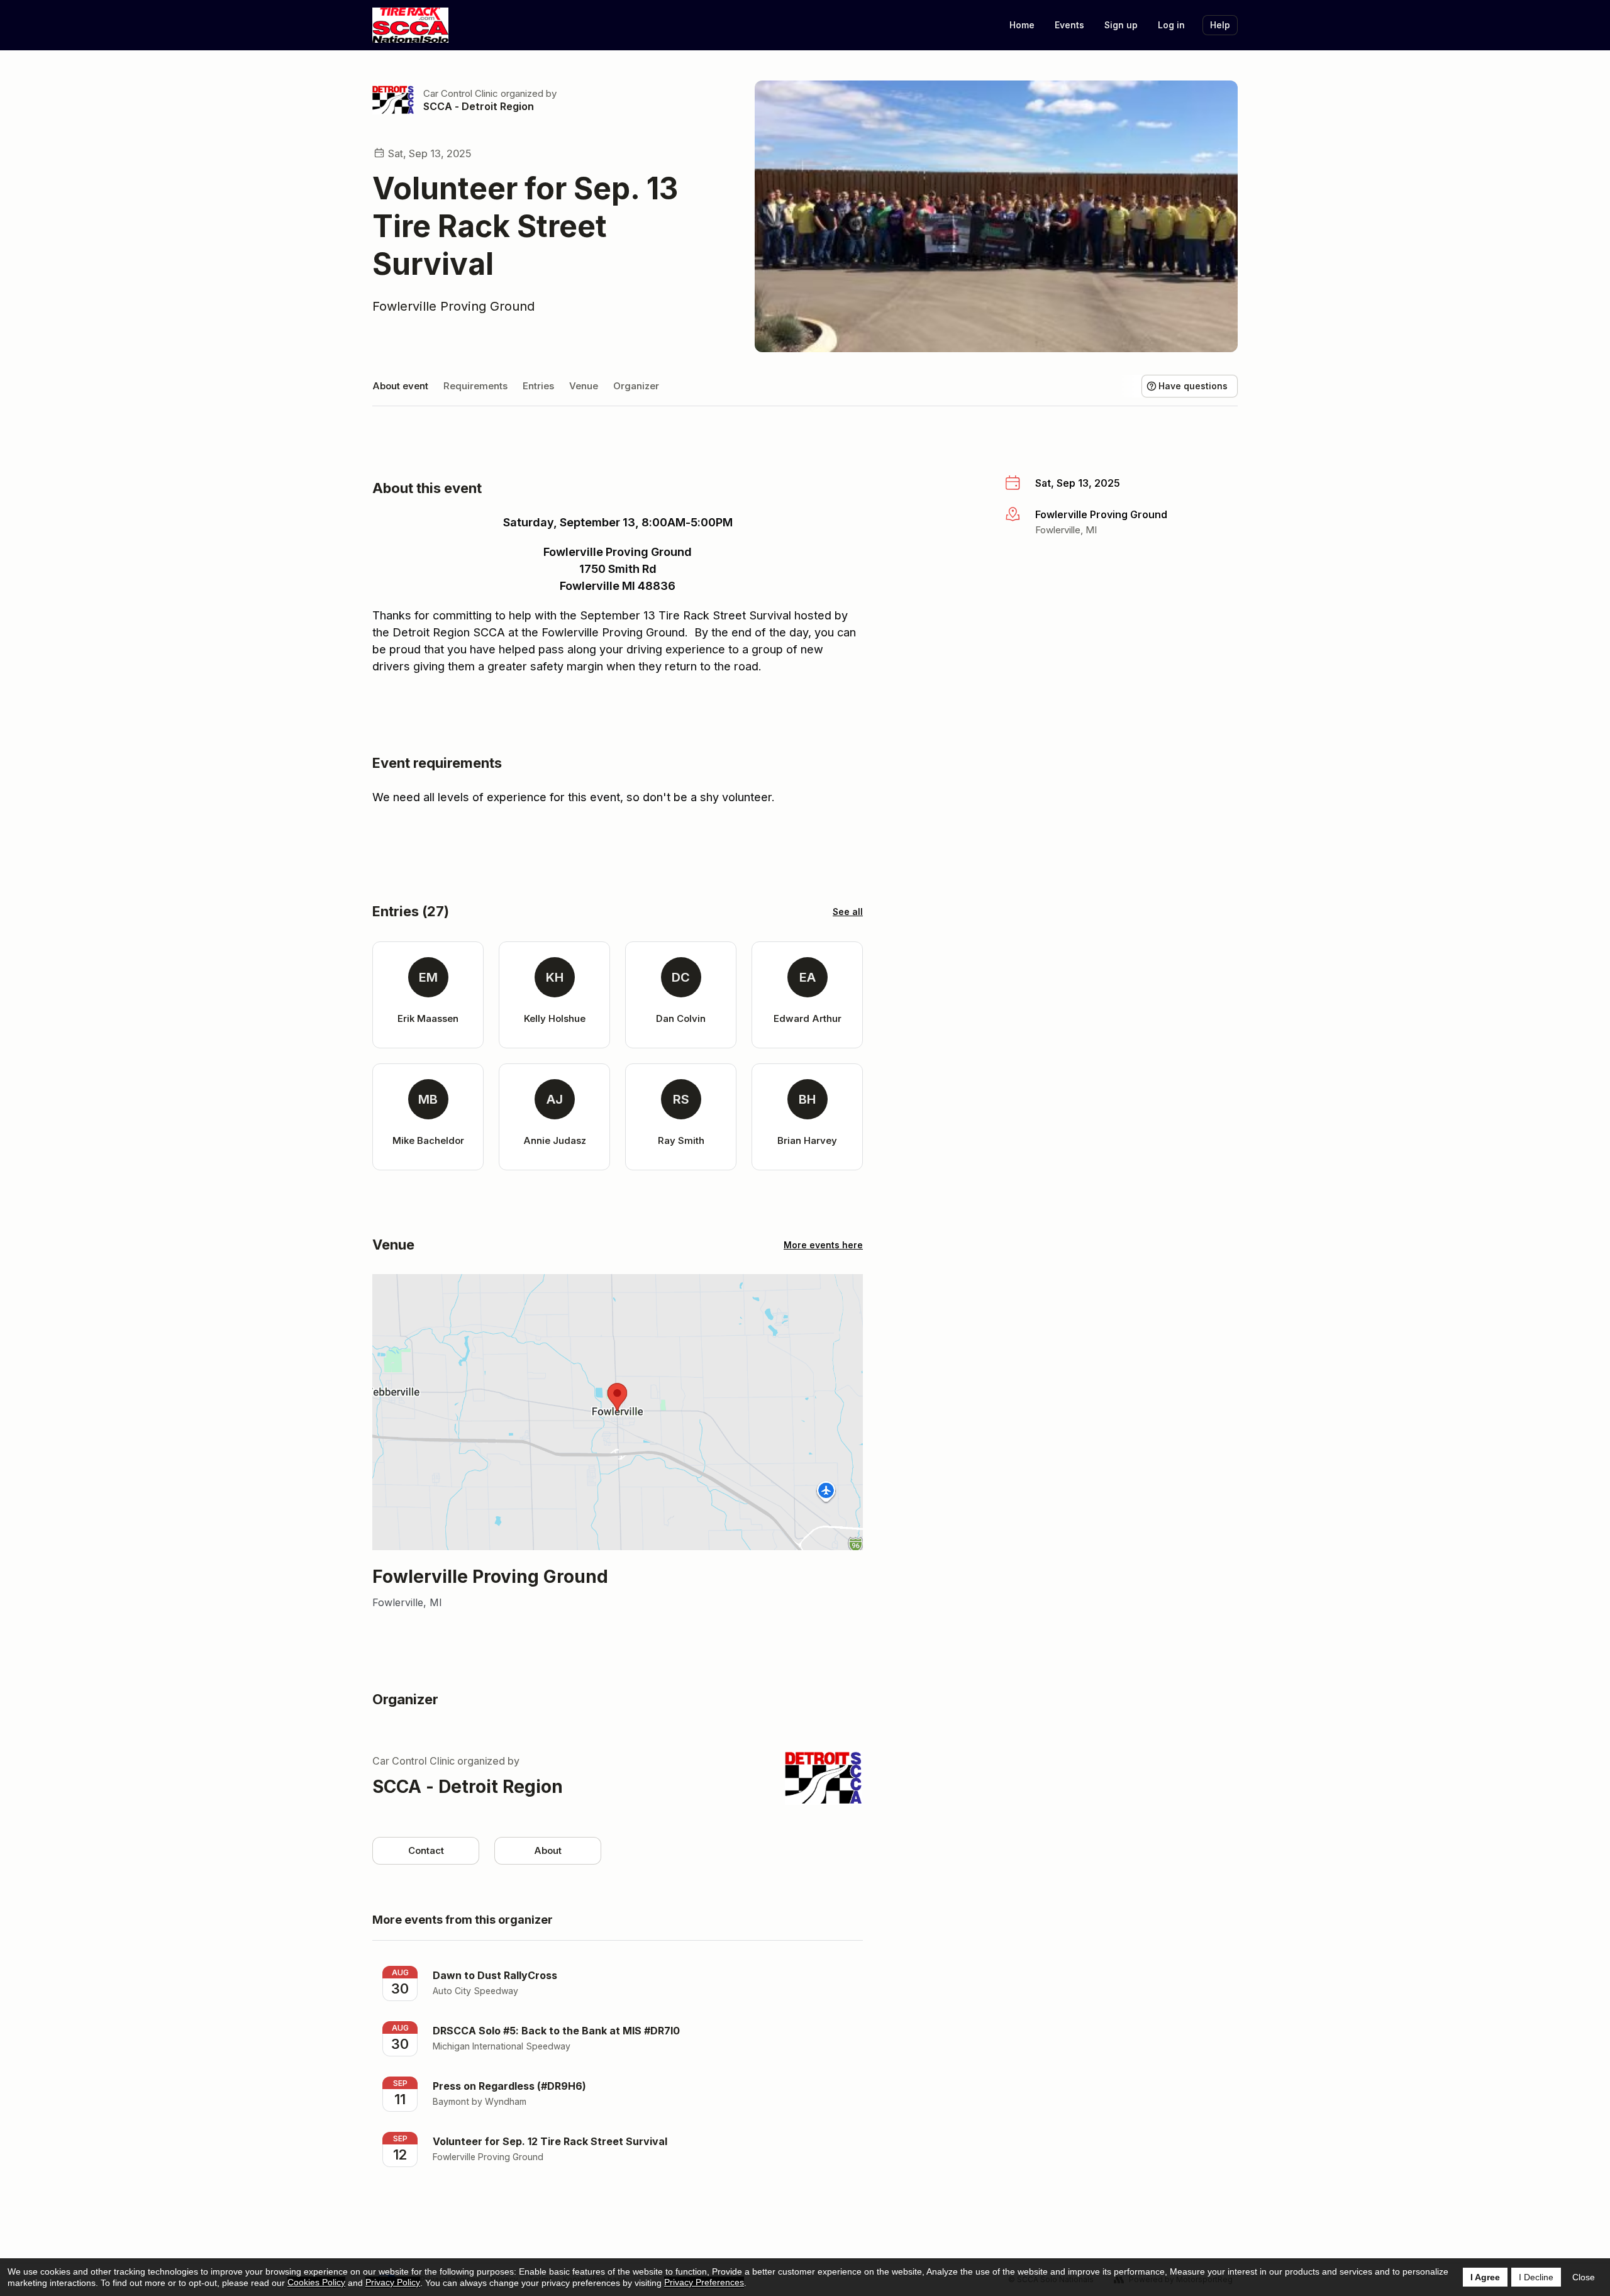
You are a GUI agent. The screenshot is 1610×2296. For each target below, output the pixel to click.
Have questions (1193, 386)
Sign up (1121, 25)
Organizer (636, 386)
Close (1584, 2277)
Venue (584, 386)
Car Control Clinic (461, 93)
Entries (538, 386)
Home (1022, 25)
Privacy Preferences (704, 2282)
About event (400, 386)
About (548, 1850)
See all (848, 912)
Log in (1171, 25)
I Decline (1536, 2277)
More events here (823, 1245)
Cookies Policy (316, 2282)
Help (1220, 25)
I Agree (1485, 2277)
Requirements (475, 386)
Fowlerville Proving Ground (453, 306)
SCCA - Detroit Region (479, 106)
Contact (426, 1850)
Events (1069, 25)
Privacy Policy (393, 2282)
